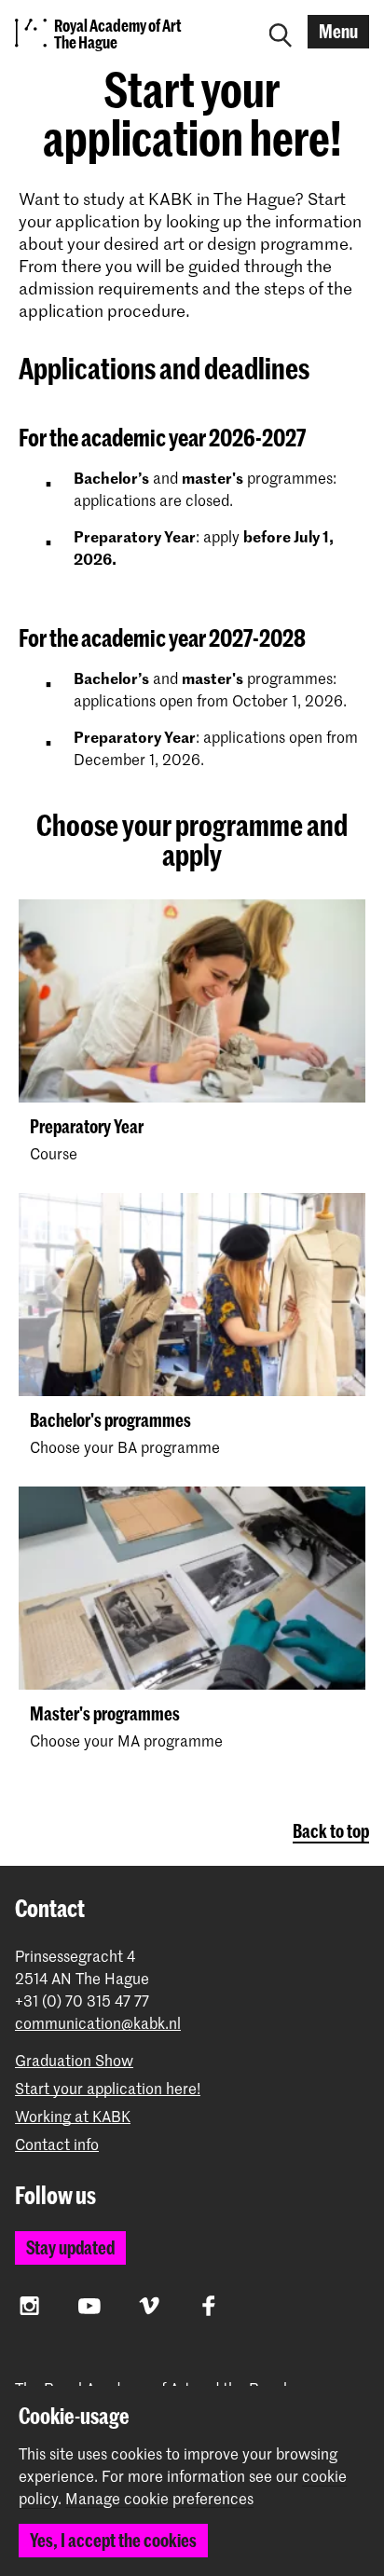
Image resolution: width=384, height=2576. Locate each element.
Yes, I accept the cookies (113, 2540)
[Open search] (281, 32)
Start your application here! (108, 2088)
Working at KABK (73, 2116)
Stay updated (70, 2247)
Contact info (57, 2144)
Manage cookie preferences (159, 2499)
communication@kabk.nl (98, 2023)
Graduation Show (74, 2060)
